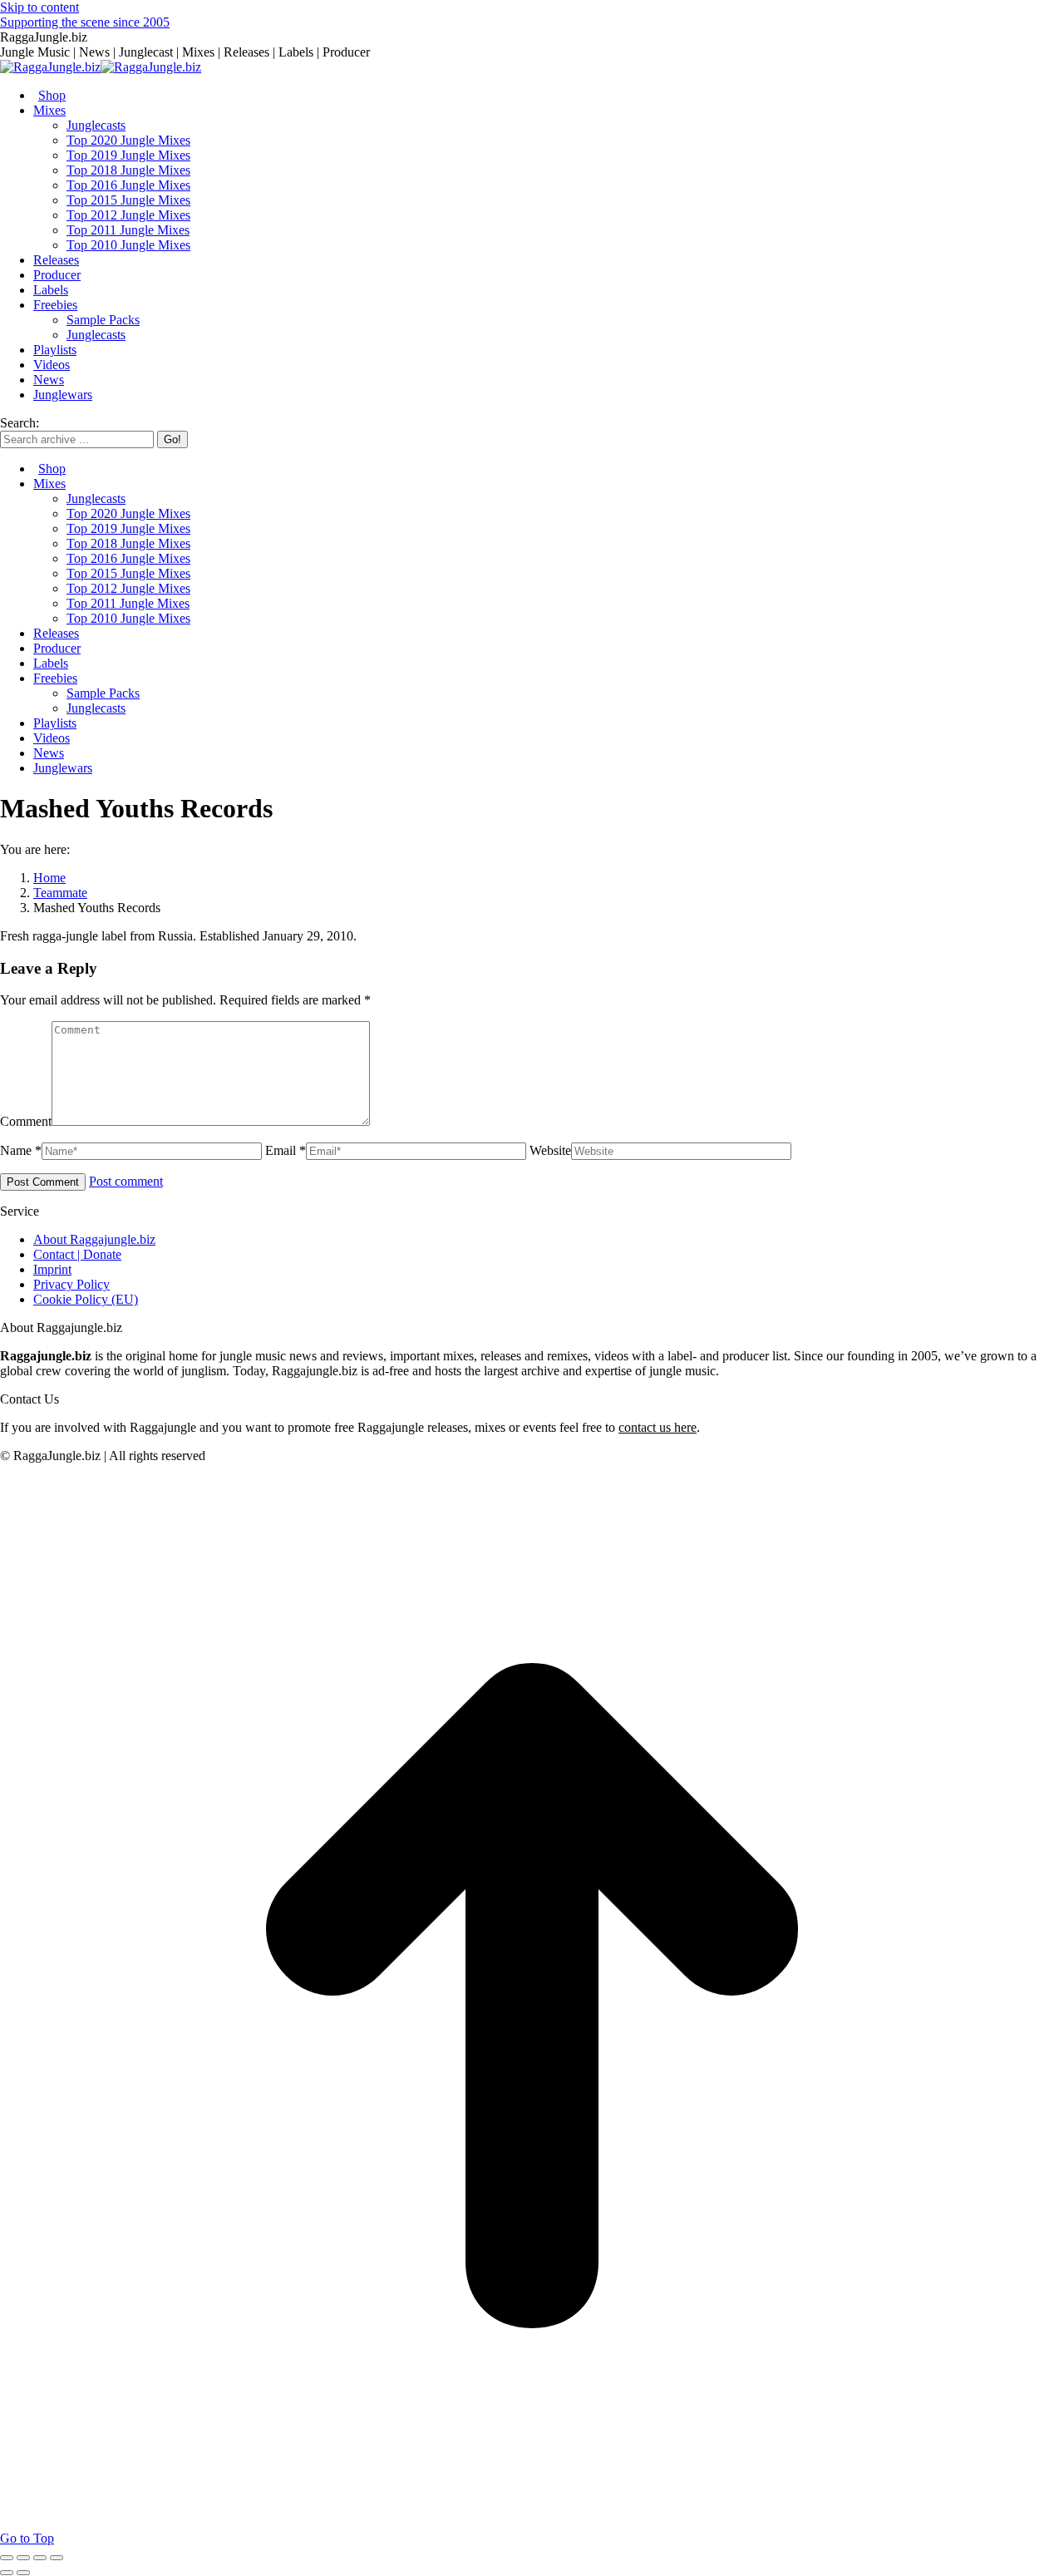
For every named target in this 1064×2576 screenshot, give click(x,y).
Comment (26, 1121)
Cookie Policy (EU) (86, 1299)
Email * (286, 1150)
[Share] (23, 2558)
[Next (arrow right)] (23, 2573)
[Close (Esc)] (7, 2558)
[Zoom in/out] (57, 2558)
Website (550, 1150)
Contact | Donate (77, 1254)
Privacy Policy (71, 1284)
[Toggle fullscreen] (40, 2558)
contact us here (658, 1427)
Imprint (52, 1269)
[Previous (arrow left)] (7, 2573)
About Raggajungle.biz (94, 1239)
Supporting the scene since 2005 (85, 22)
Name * (21, 1150)
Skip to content (39, 7)
